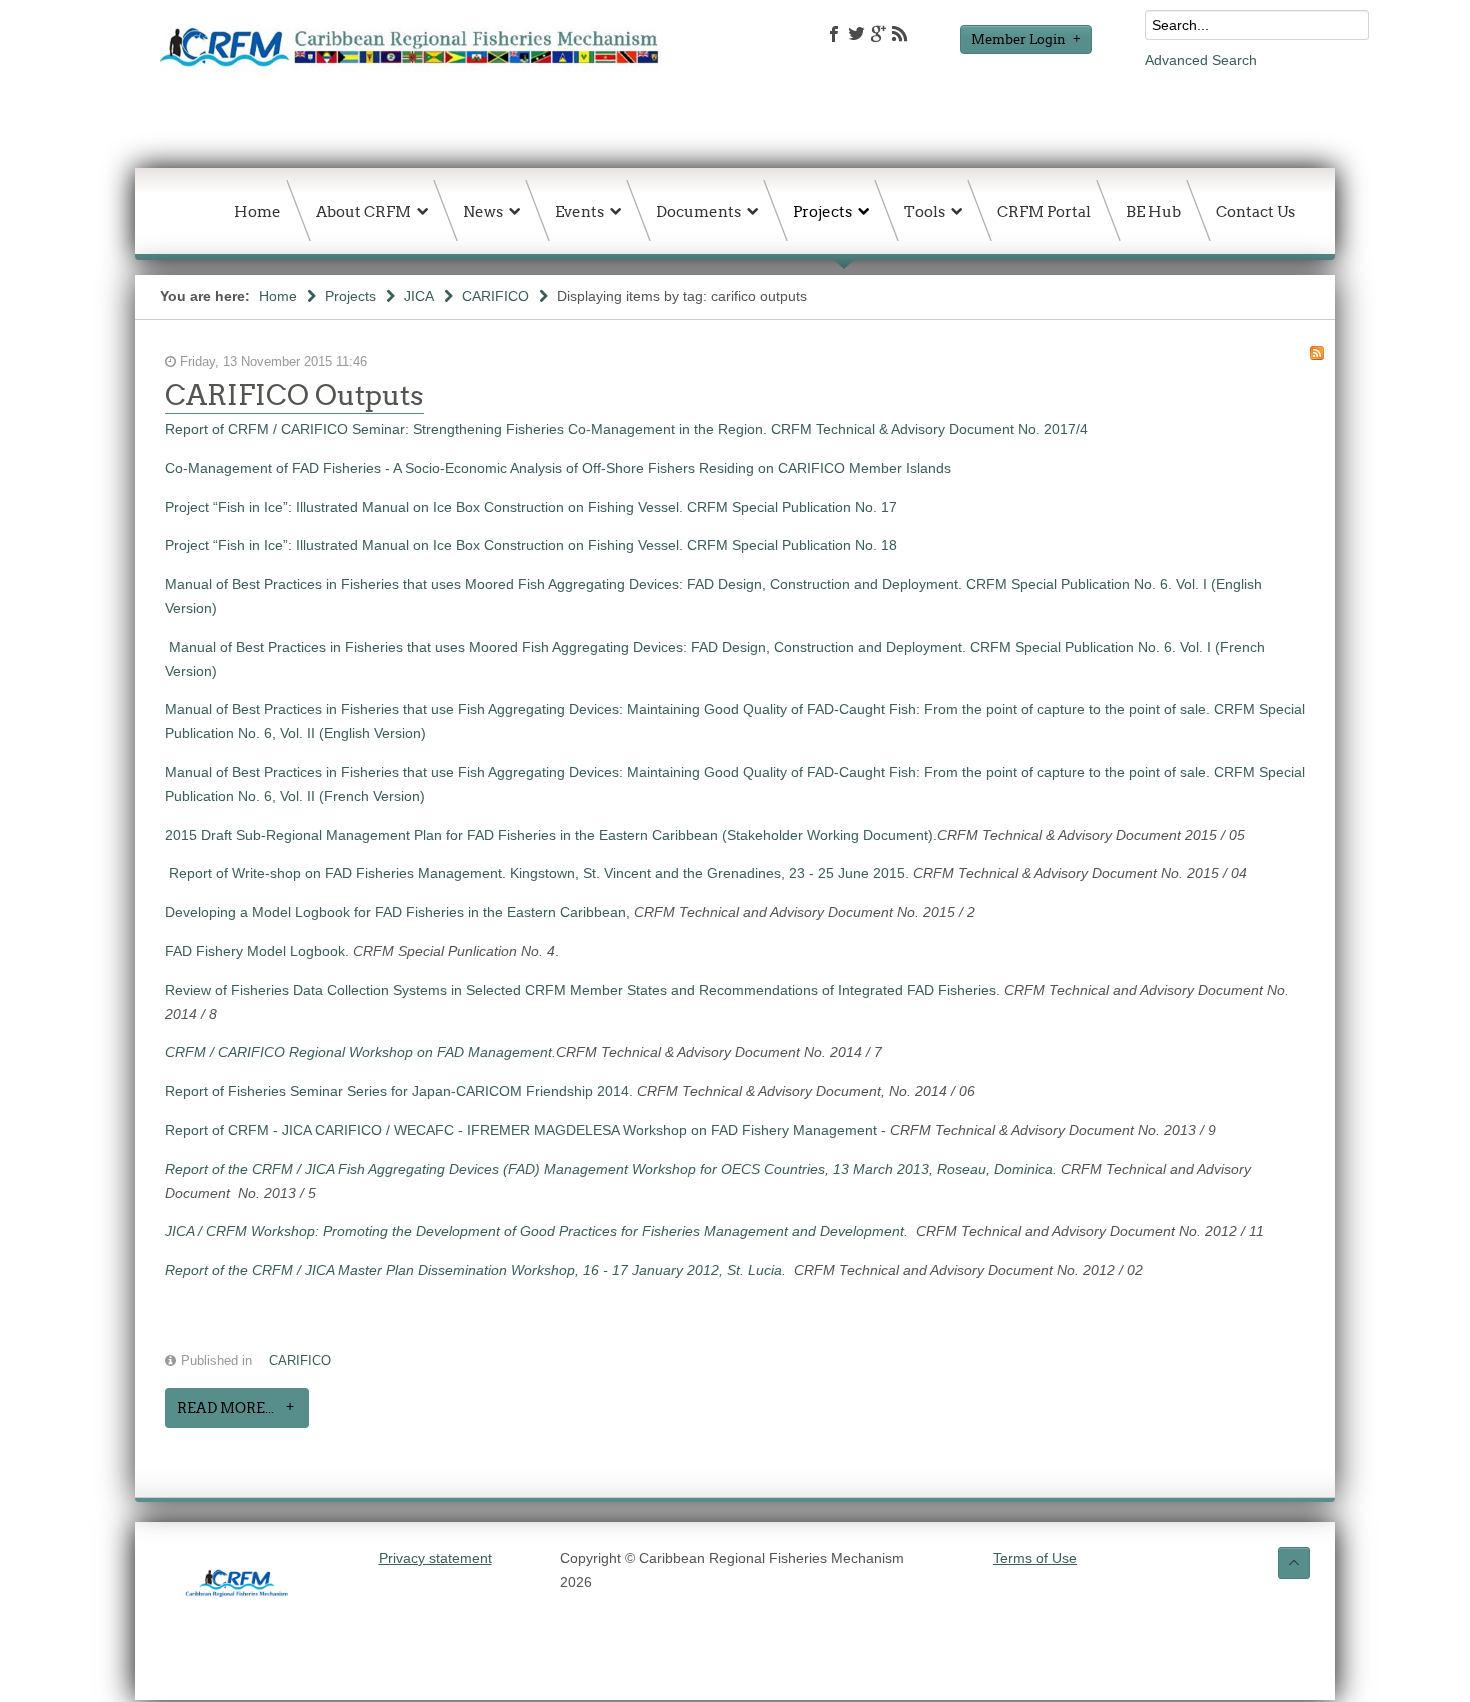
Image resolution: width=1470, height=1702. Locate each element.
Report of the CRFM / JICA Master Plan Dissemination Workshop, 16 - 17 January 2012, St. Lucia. (479, 1270)
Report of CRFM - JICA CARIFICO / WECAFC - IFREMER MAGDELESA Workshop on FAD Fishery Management (521, 1130)
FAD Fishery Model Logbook (255, 951)
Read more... (225, 1408)
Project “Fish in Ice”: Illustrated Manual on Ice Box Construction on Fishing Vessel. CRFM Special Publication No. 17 (531, 507)
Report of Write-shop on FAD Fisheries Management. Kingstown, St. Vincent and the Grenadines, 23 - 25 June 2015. (541, 873)
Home (278, 296)
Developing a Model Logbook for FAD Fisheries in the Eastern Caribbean (395, 912)
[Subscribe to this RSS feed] (1317, 353)
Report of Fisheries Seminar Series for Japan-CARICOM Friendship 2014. (401, 1091)
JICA (419, 296)
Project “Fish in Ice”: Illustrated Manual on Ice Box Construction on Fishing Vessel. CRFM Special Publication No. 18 (531, 545)
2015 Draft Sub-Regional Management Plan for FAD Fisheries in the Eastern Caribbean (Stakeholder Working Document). (551, 835)
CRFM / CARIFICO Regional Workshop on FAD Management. (360, 1052)
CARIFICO (495, 296)
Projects (350, 296)
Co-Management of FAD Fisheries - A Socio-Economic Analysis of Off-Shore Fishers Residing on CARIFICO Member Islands (558, 468)
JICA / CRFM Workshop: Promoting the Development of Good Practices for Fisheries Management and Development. (540, 1231)
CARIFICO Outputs (294, 395)
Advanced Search (1201, 60)
